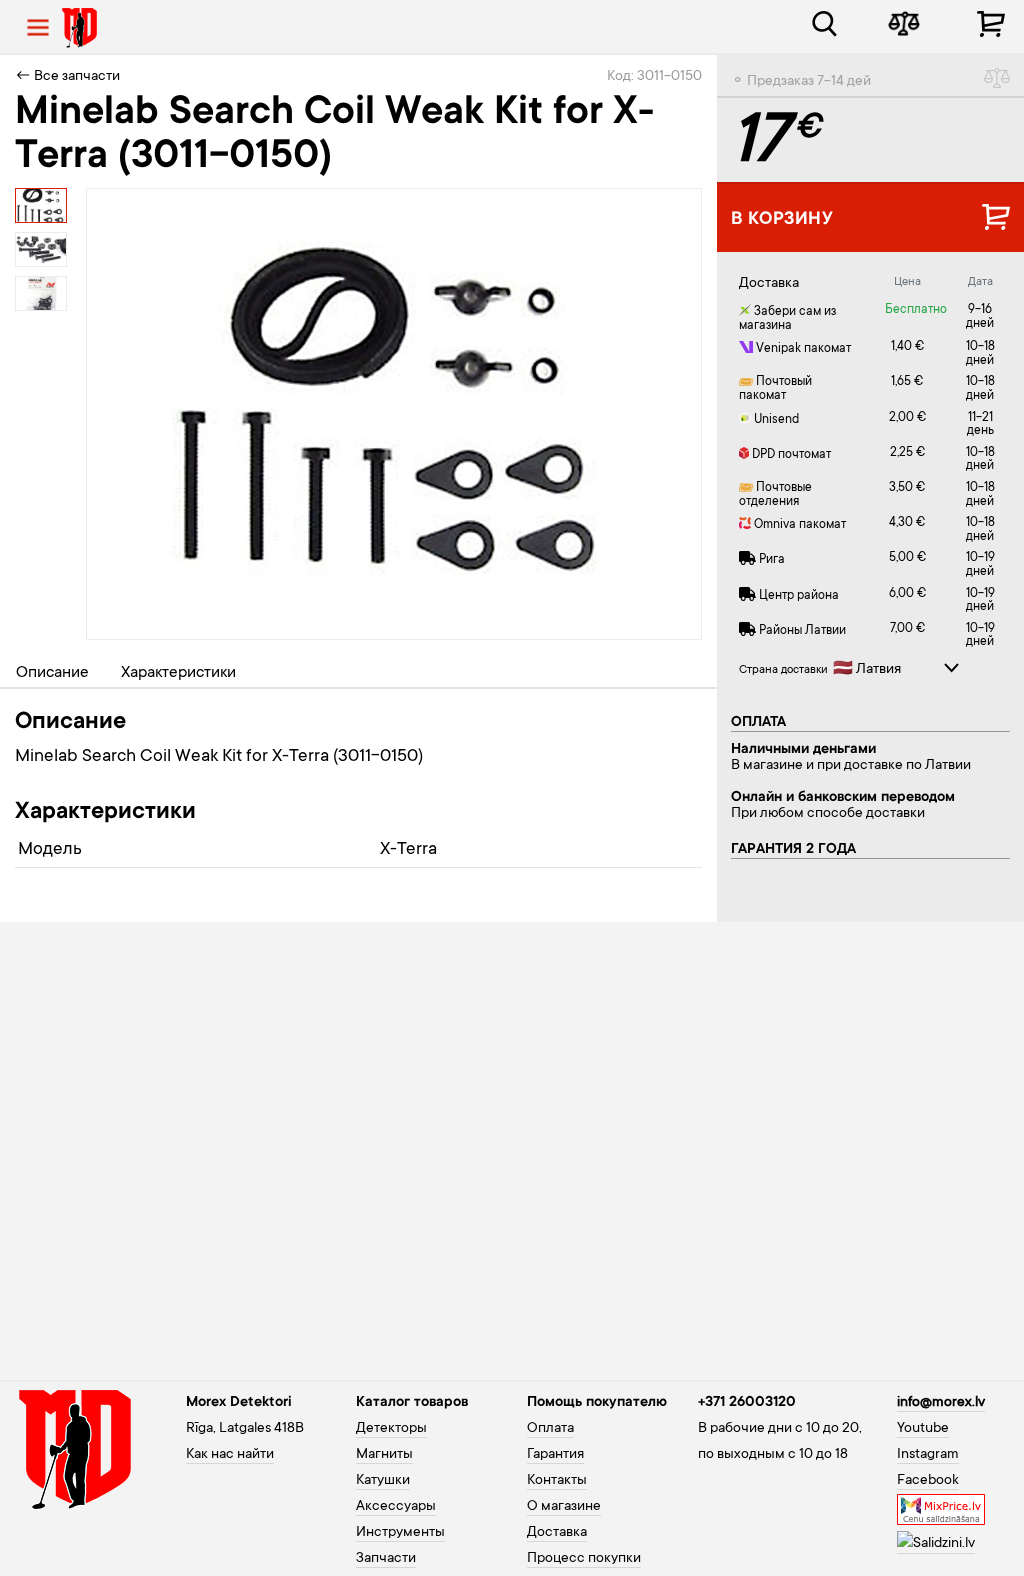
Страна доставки (783, 670)
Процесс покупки (584, 1559)
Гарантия (555, 1455)
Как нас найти (230, 1455)
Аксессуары (396, 1507)
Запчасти (386, 1559)
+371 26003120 (747, 1403)
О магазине (564, 1507)
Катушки (383, 1481)
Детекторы (391, 1429)
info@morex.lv (941, 1403)
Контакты (557, 1481)
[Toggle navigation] (38, 28)
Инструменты (400, 1533)
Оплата (550, 1429)
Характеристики (178, 673)
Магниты (384, 1455)
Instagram (928, 1455)
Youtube (923, 1429)
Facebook (928, 1481)
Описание (52, 673)
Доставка (557, 1533)
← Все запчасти (67, 77)
